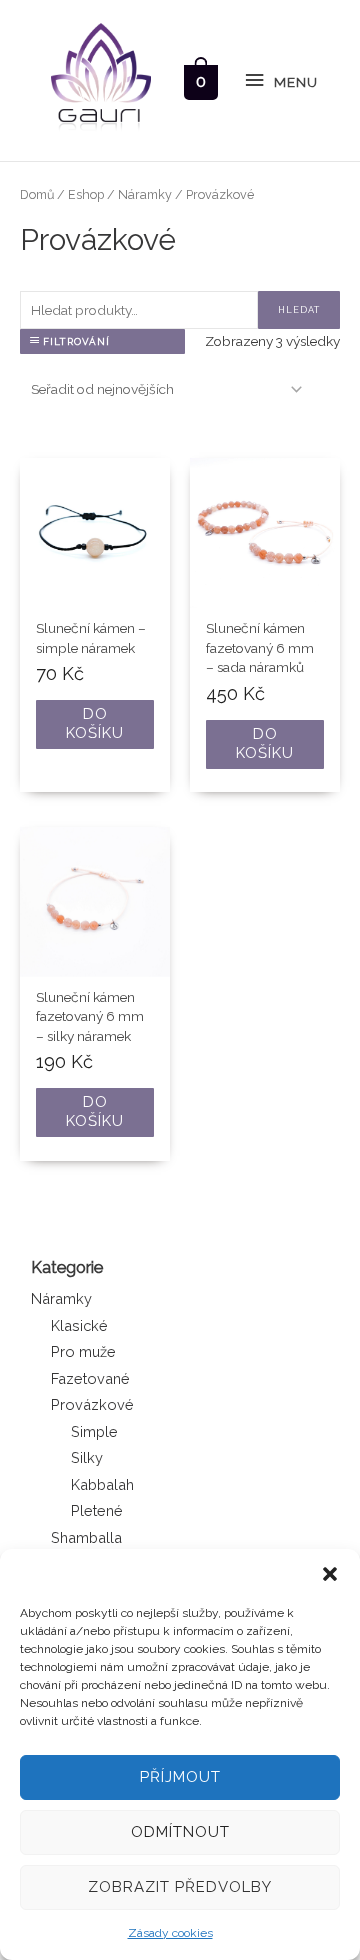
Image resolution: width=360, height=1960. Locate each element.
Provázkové (92, 1404)
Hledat (299, 309)
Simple (94, 1431)
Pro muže (83, 1351)
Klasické (79, 1325)
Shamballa (86, 1537)
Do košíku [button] (95, 724)
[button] (330, 1574)
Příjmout (180, 1777)
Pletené (97, 1510)
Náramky (61, 1298)
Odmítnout (180, 1832)
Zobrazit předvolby (180, 1887)
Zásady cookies (170, 1933)
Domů (37, 194)
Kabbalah (102, 1484)
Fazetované (90, 1378)
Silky (87, 1457)
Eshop (86, 194)
